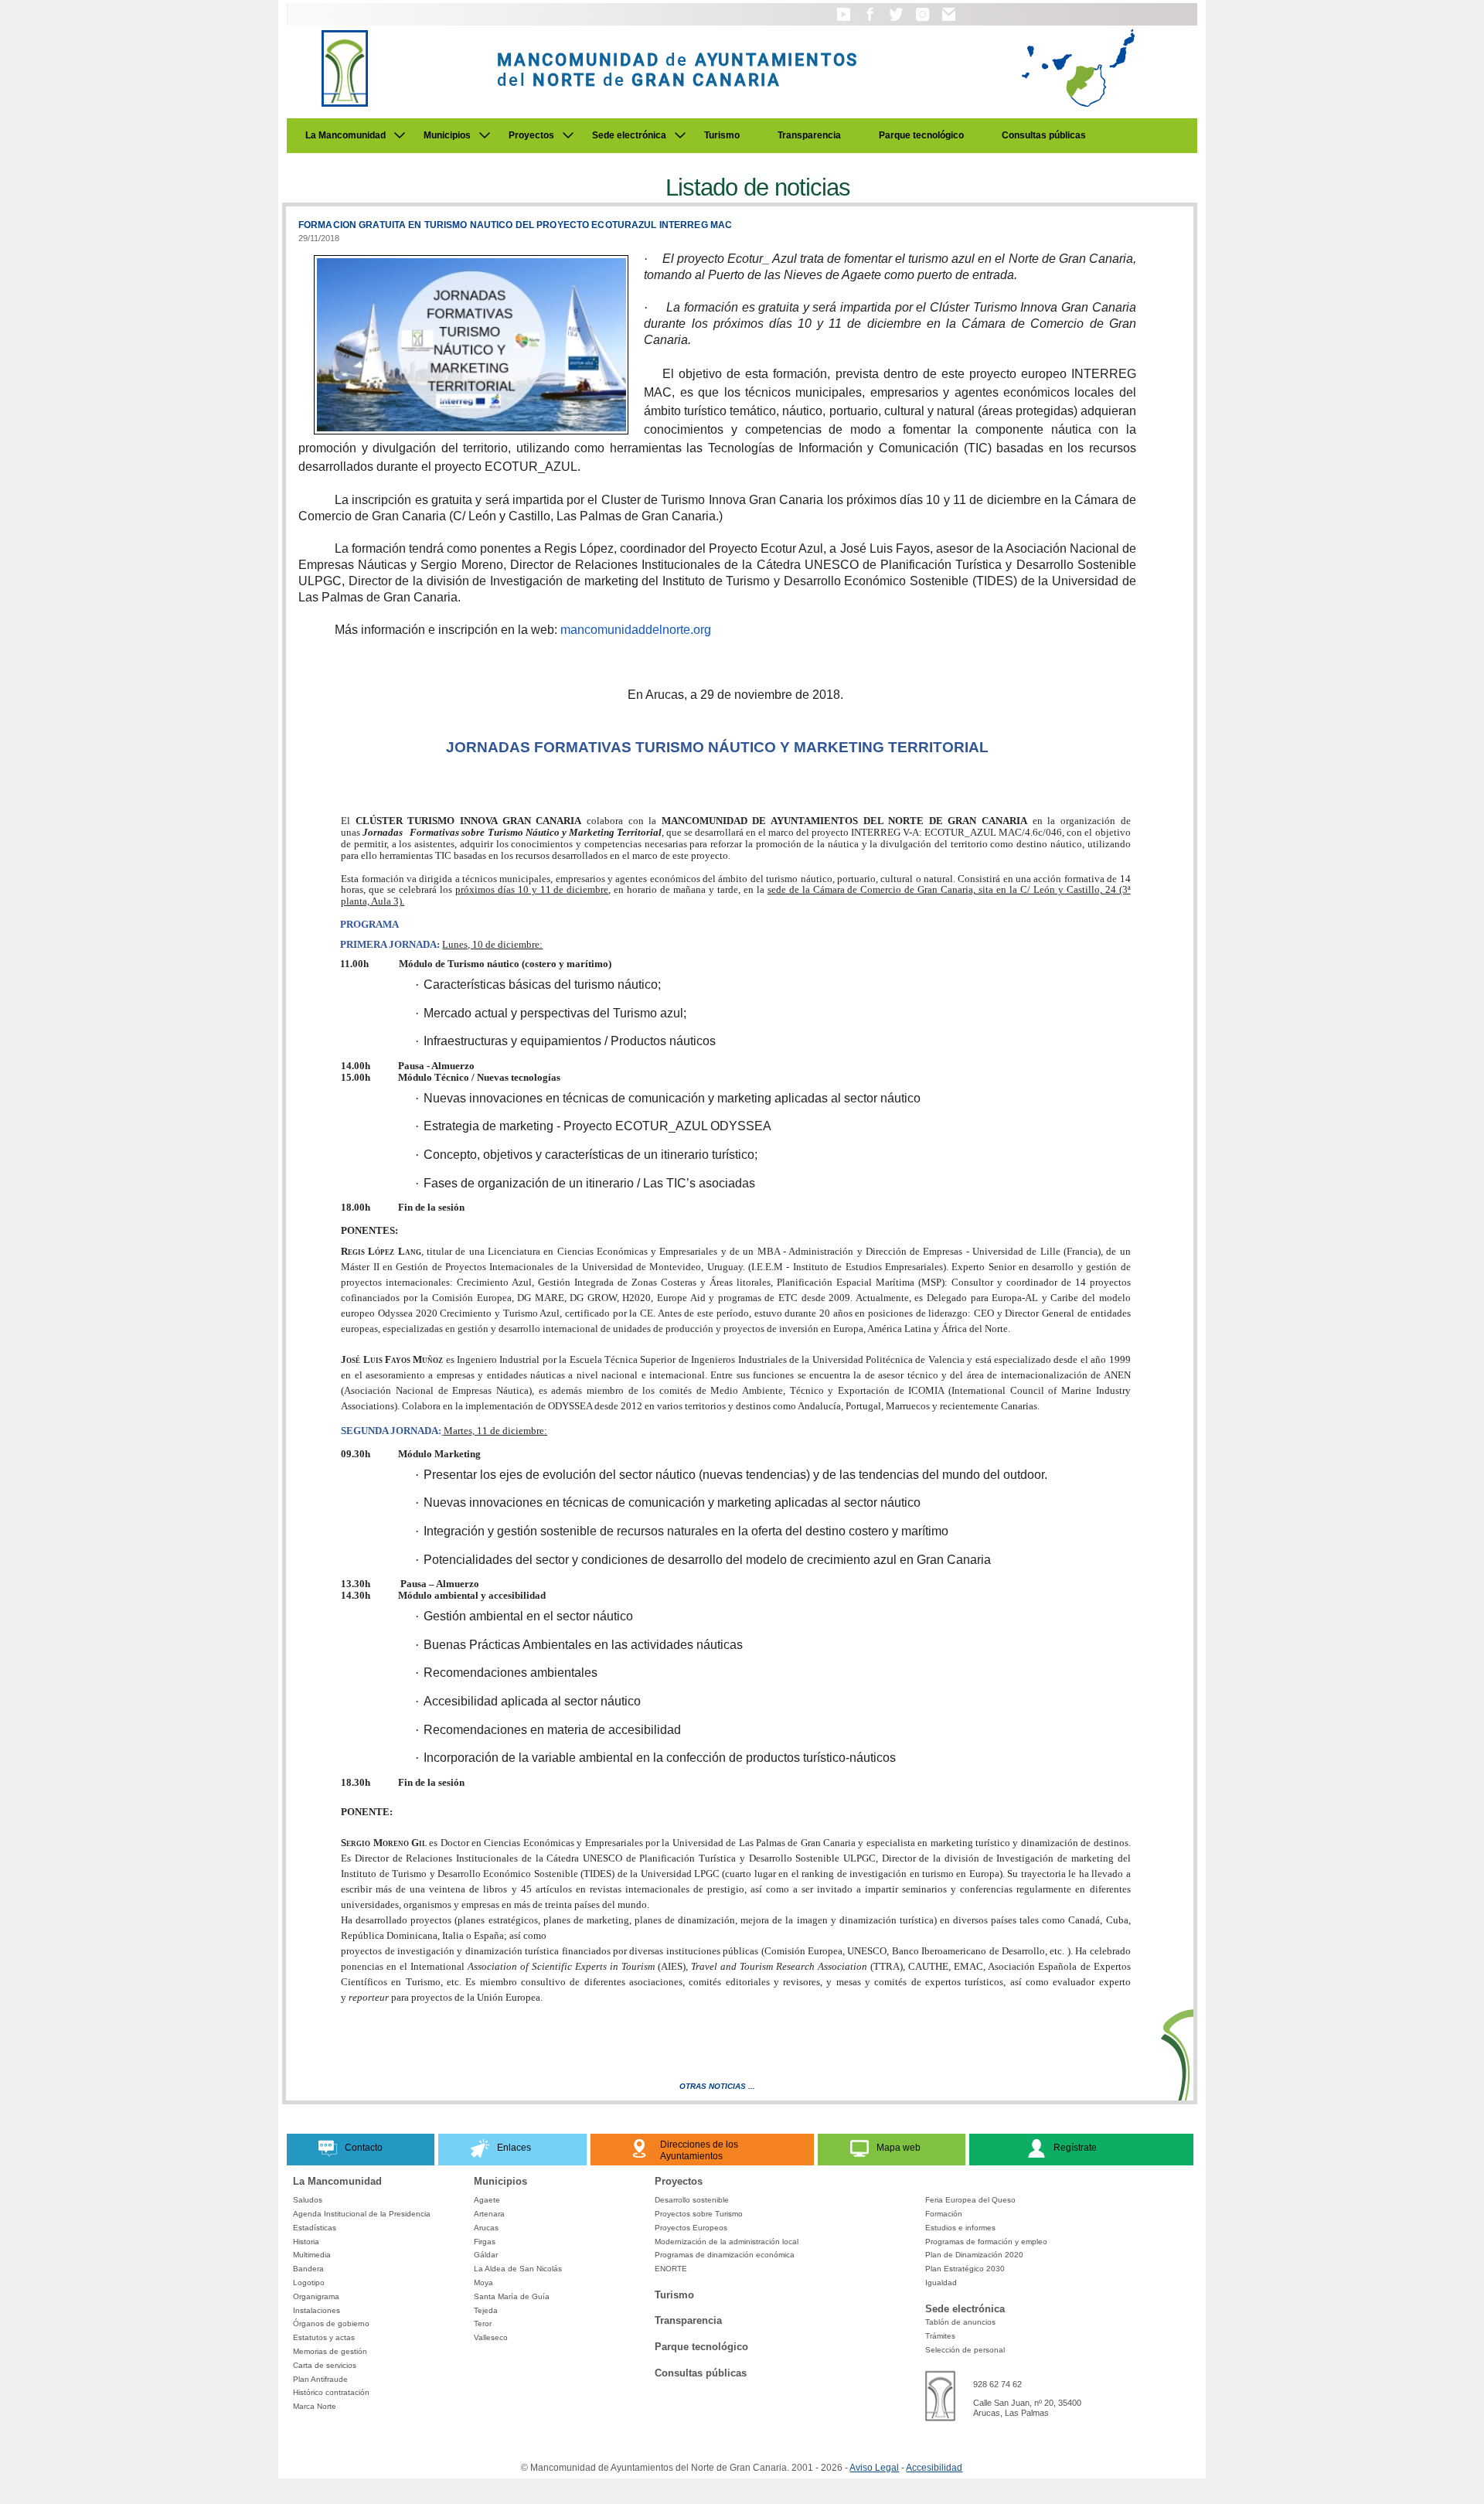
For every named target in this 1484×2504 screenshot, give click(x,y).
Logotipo (309, 2283)
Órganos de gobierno (331, 2323)
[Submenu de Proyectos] (568, 135)
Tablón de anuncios (960, 2322)
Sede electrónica (629, 135)
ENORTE (671, 2269)
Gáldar (486, 2255)
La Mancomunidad (345, 135)
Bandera (308, 2269)
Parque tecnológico (921, 135)
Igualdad (941, 2283)
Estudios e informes (960, 2228)
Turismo (722, 135)
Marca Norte (315, 2406)
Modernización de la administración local (727, 2242)
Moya (483, 2283)
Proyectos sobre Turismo (699, 2214)
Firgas (485, 2242)
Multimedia (312, 2255)
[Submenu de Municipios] (485, 135)
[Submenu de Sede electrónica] (680, 135)
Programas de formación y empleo (986, 2242)
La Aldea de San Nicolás (518, 2269)
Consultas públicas (1044, 135)
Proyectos (531, 135)
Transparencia (809, 135)
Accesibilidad (934, 2468)
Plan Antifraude (320, 2379)
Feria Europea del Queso (970, 2200)
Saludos (308, 2200)
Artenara (489, 2214)
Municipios (447, 135)
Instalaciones (317, 2310)
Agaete (487, 2200)
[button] (844, 22)
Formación (944, 2214)
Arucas (486, 2228)
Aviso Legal (874, 2468)
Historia (306, 2242)
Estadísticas (315, 2228)
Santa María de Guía (512, 2296)
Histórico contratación (331, 2392)
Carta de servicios (325, 2365)
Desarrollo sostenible (692, 2200)
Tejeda (486, 2310)
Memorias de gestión (330, 2351)
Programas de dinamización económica (725, 2255)
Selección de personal (965, 2350)
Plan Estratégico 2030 (965, 2269)
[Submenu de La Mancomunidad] (400, 135)
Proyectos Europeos (691, 2228)
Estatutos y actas (324, 2337)
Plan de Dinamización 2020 (974, 2255)
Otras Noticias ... (717, 2086)
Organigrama (316, 2296)
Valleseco (491, 2337)
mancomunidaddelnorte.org (636, 630)
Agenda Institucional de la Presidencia (362, 2214)
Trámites (940, 2336)
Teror (483, 2323)
